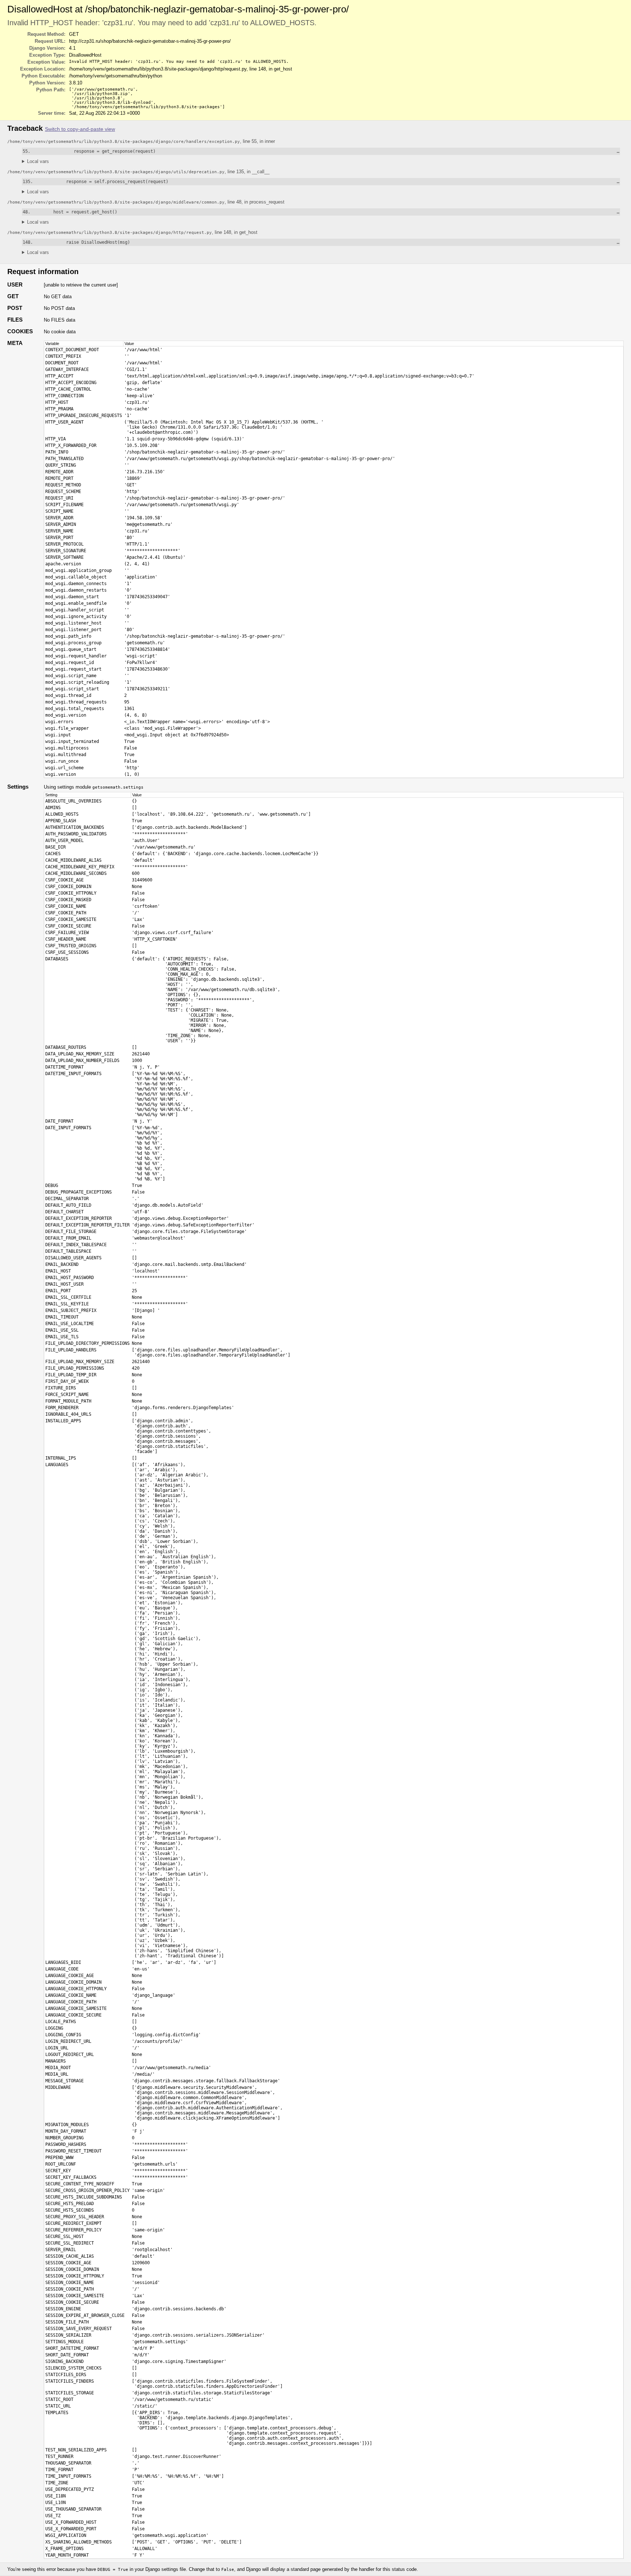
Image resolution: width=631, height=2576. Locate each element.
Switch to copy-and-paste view (80, 129)
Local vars (38, 161)
